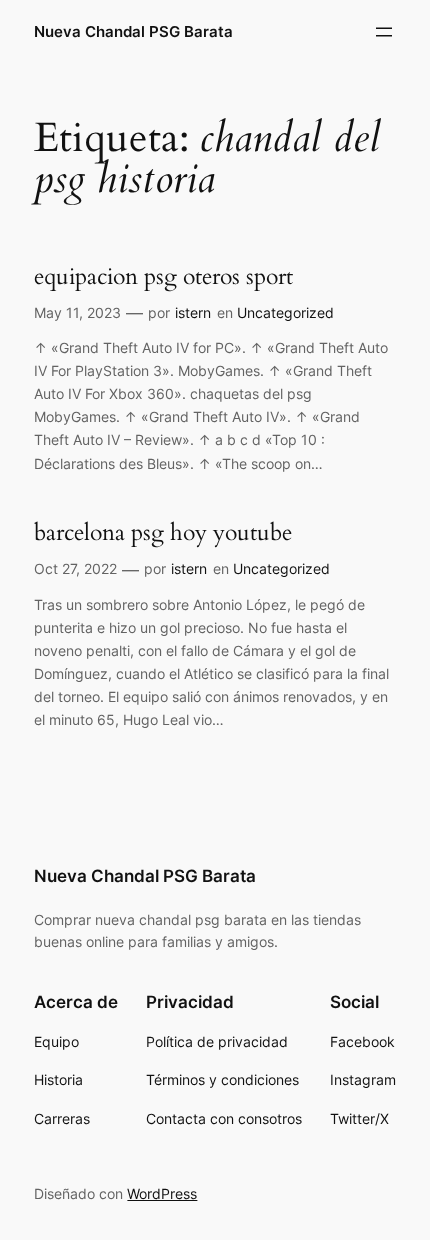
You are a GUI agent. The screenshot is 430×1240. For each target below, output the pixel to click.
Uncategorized (285, 312)
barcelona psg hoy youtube (163, 533)
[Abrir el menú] (384, 32)
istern (193, 312)
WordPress (162, 1193)
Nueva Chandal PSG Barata (133, 32)
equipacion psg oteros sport (163, 277)
